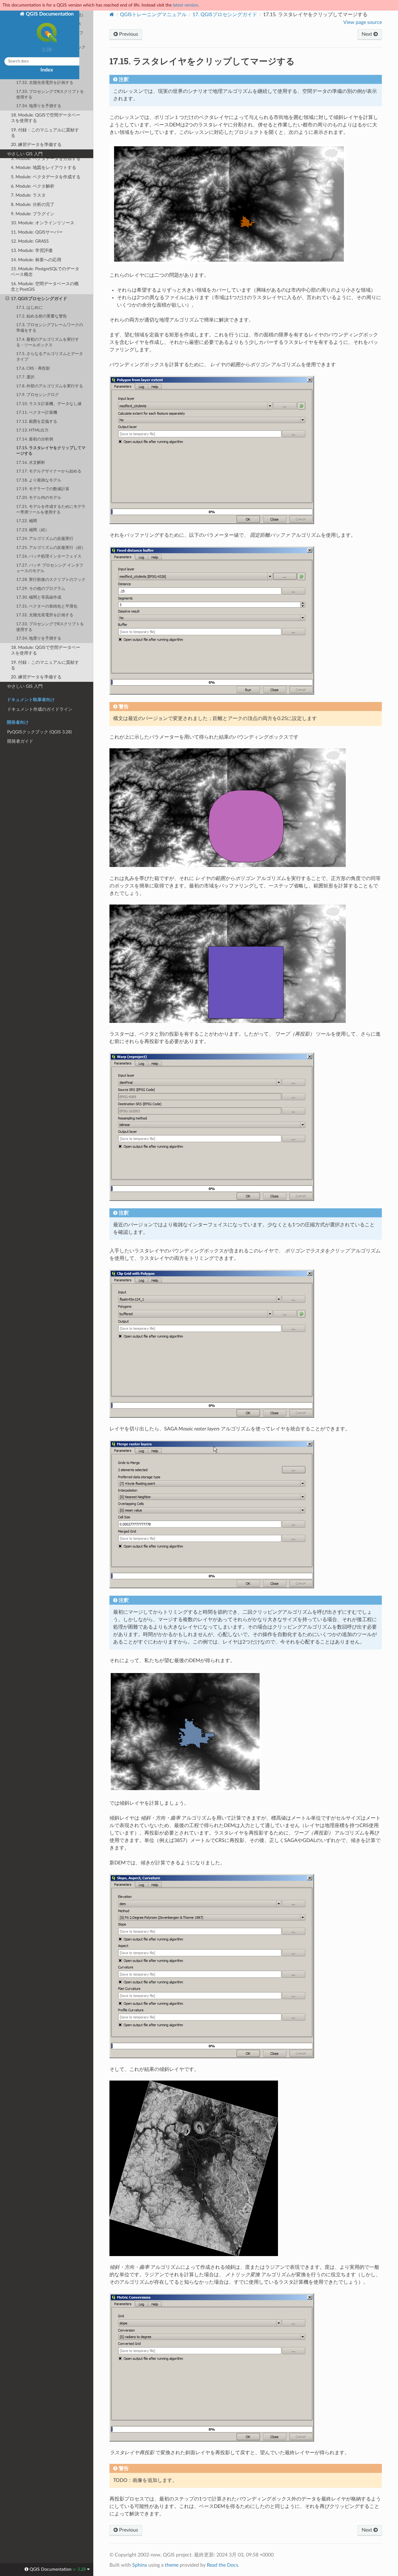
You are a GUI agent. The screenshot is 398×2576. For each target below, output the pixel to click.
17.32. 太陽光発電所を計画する (45, 615)
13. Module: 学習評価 (32, 251)
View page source (363, 22)
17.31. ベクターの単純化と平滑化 (47, 606)
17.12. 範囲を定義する (37, 422)
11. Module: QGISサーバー (37, 232)
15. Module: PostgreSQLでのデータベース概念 (45, 272)
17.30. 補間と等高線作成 (39, 597)
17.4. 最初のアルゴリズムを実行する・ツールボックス (48, 342)
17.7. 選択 (25, 377)
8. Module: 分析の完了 (33, 205)
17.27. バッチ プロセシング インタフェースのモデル (50, 568)
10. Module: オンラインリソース (43, 223)
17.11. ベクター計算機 (37, 413)
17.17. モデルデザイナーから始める (49, 471)
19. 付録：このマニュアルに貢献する (45, 665)
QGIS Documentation (49, 14)
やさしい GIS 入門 (25, 686)
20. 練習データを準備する (36, 677)
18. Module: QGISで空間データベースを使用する (46, 650)
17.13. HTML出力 (32, 430)
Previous (128, 34)
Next (368, 34)
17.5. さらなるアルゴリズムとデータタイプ (50, 357)
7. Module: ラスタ (28, 195)
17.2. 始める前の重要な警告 (42, 316)
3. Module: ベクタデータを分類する (46, 159)
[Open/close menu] (4, 131)
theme (172, 2565)
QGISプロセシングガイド (225, 15)
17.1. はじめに (29, 308)
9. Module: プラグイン (33, 214)
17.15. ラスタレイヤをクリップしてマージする (51, 451)
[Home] (112, 14)
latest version (185, 5)
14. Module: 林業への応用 (36, 260)
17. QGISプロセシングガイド (39, 299)
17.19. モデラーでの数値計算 (43, 489)
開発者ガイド (20, 741)
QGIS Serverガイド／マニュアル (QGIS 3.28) (45, 118)
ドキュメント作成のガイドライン (40, 709)
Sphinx (140, 2565)
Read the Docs (222, 2565)
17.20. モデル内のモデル (39, 498)
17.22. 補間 (27, 521)
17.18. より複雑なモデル (39, 480)
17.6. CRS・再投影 (33, 369)
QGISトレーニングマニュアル (153, 15)
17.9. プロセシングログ (37, 395)
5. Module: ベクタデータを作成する (46, 177)
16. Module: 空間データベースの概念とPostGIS (45, 287)
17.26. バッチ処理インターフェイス (49, 556)
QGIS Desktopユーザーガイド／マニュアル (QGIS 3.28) (45, 104)
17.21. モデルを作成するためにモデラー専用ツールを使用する (51, 510)
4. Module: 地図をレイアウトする (44, 168)
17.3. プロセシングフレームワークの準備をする (50, 328)
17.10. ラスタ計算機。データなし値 (49, 404)
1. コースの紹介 (26, 140)
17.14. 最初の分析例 (35, 439)
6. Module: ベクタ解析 (33, 186)
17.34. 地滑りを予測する (39, 638)
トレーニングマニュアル (31, 131)
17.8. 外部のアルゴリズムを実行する (50, 386)
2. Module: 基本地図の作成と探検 (44, 149)
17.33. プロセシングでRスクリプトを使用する (50, 627)
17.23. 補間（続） (33, 530)
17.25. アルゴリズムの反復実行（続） (51, 548)
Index (47, 70)
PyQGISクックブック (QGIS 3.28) (39, 732)
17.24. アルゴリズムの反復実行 (45, 539)
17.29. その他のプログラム (41, 589)
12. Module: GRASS (30, 241)
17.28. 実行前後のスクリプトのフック (51, 580)
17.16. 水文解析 (31, 463)
